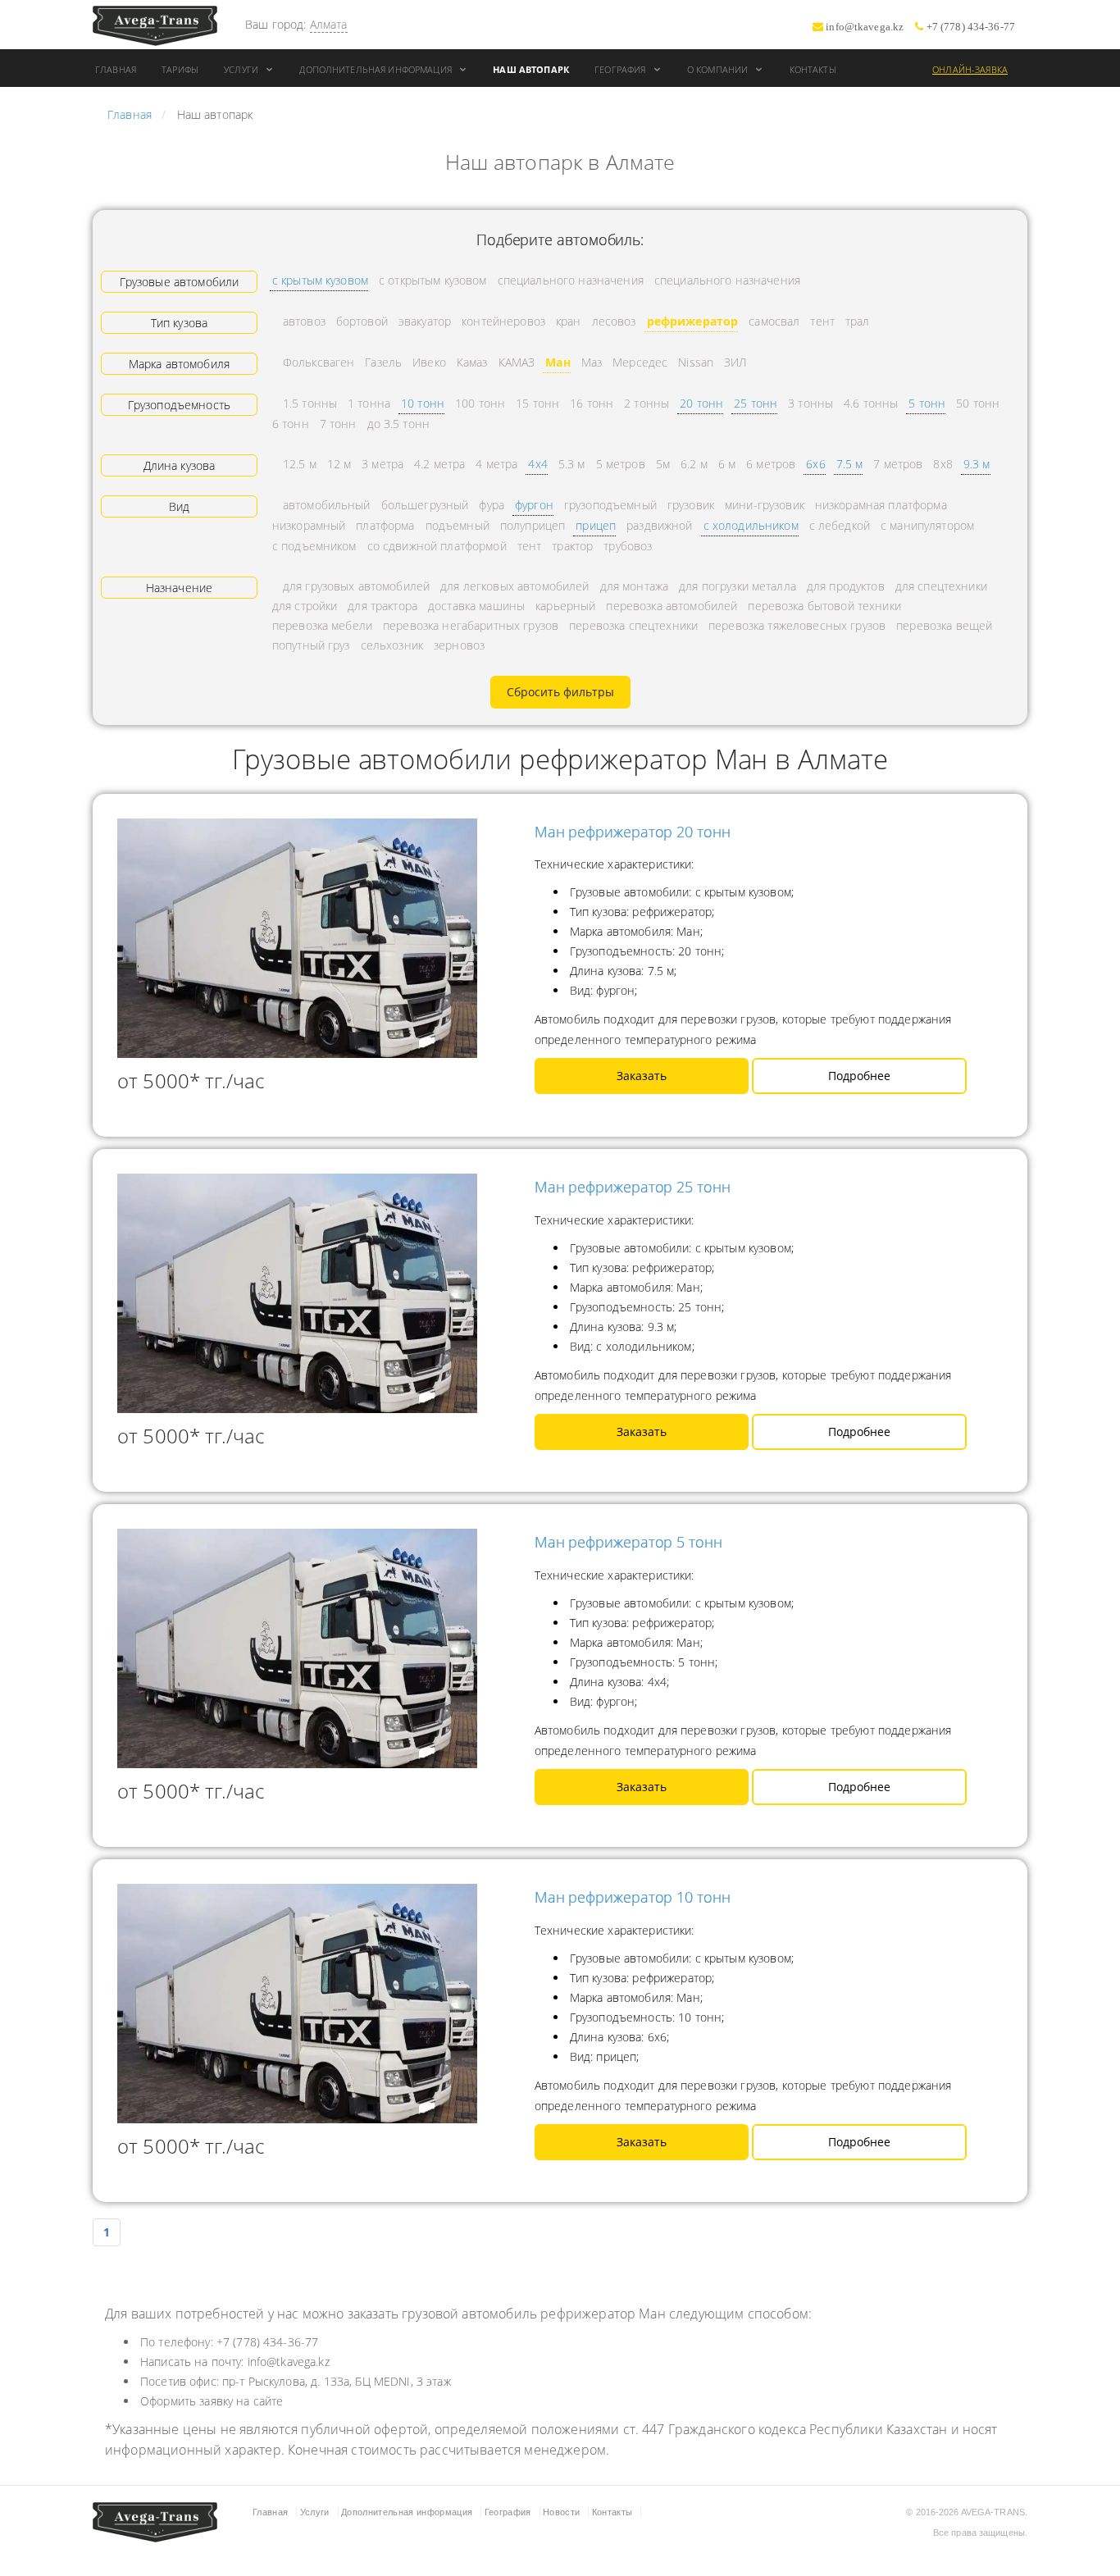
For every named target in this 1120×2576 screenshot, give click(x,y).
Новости (561, 2512)
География (621, 69)
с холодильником (751, 525)
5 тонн (927, 403)
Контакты (813, 69)
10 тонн (423, 403)
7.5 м (850, 464)
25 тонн (756, 403)
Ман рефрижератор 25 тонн (633, 1187)
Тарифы (180, 69)
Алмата (329, 24)
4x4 (537, 464)
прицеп (596, 525)
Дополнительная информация (377, 69)
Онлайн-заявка (970, 69)
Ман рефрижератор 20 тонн (633, 832)
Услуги (242, 69)
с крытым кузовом (320, 280)
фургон (534, 505)
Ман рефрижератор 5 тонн (628, 1542)
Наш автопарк (531, 69)
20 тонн (701, 403)
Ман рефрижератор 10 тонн (633, 1897)
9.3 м (977, 464)
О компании (719, 69)
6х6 (815, 464)
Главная (116, 69)
